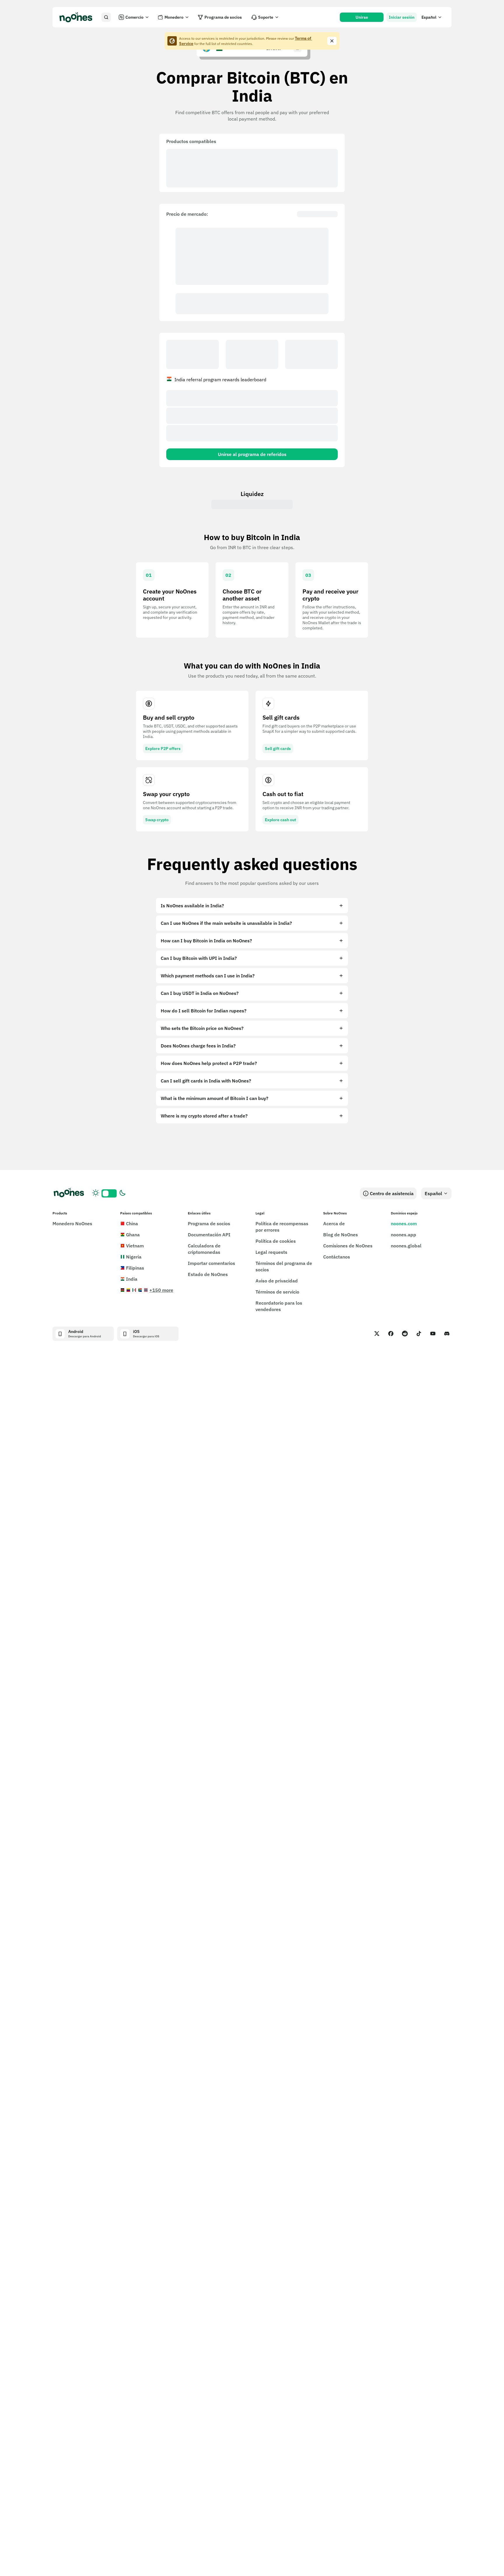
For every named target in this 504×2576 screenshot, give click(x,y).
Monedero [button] (174, 17)
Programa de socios (223, 17)
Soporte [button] (266, 17)
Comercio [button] (134, 17)
